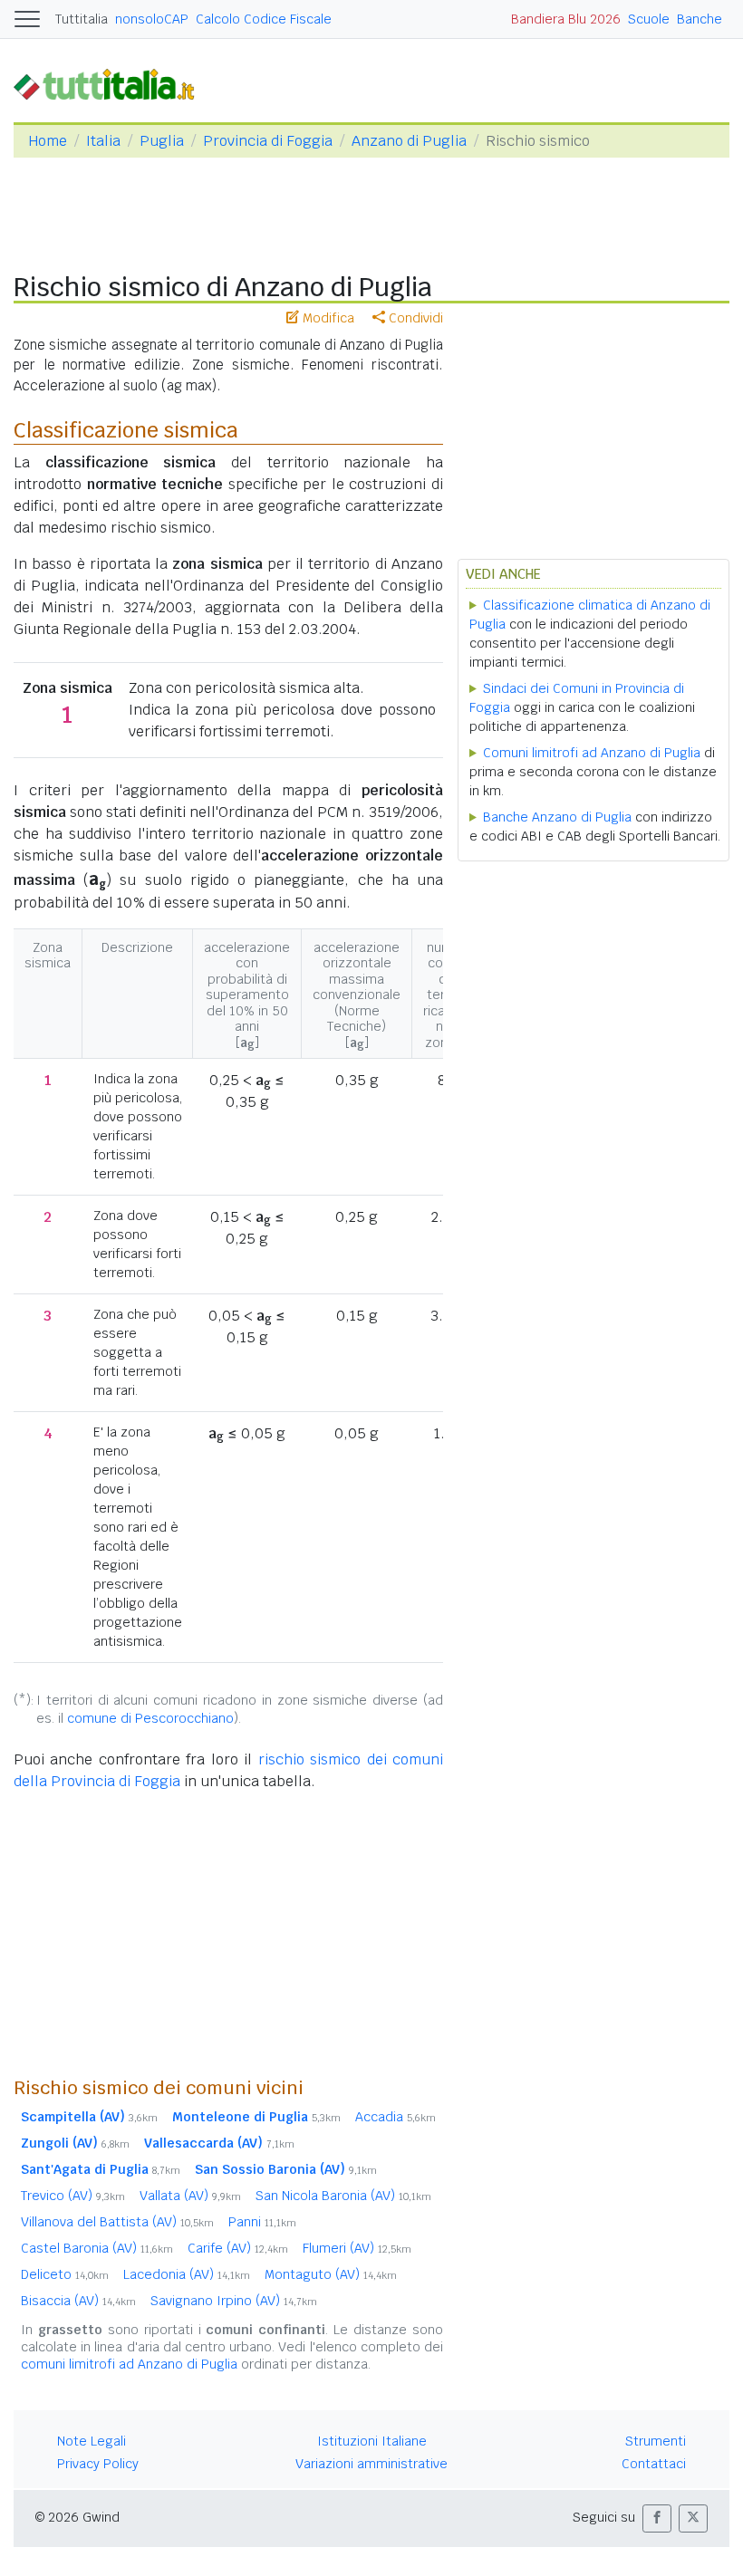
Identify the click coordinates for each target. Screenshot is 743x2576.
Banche (700, 19)
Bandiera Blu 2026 (566, 19)
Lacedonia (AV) (187, 2274)
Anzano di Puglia (409, 141)
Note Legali (92, 2441)
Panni (262, 2222)
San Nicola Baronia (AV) (343, 2196)
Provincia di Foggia (268, 141)
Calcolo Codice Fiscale (264, 19)
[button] (657, 2518)
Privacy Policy (98, 2464)
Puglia (162, 141)
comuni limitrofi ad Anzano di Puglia (129, 2364)
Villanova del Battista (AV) (117, 2222)
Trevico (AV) (73, 2196)
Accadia (396, 2117)
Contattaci (654, 2464)
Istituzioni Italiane (372, 2441)
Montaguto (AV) (331, 2274)
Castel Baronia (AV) (97, 2248)
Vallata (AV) (190, 2196)
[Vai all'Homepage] (111, 84)
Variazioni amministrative (371, 2464)
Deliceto (65, 2274)
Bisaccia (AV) (78, 2301)
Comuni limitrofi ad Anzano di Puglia (592, 753)
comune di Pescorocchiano (150, 1718)
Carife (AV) (238, 2248)
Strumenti (656, 2441)
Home (48, 141)
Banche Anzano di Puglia (557, 817)
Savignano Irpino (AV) (234, 2301)
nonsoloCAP (152, 19)
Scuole (649, 19)
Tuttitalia (82, 19)
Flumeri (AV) (357, 2248)
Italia (103, 141)
